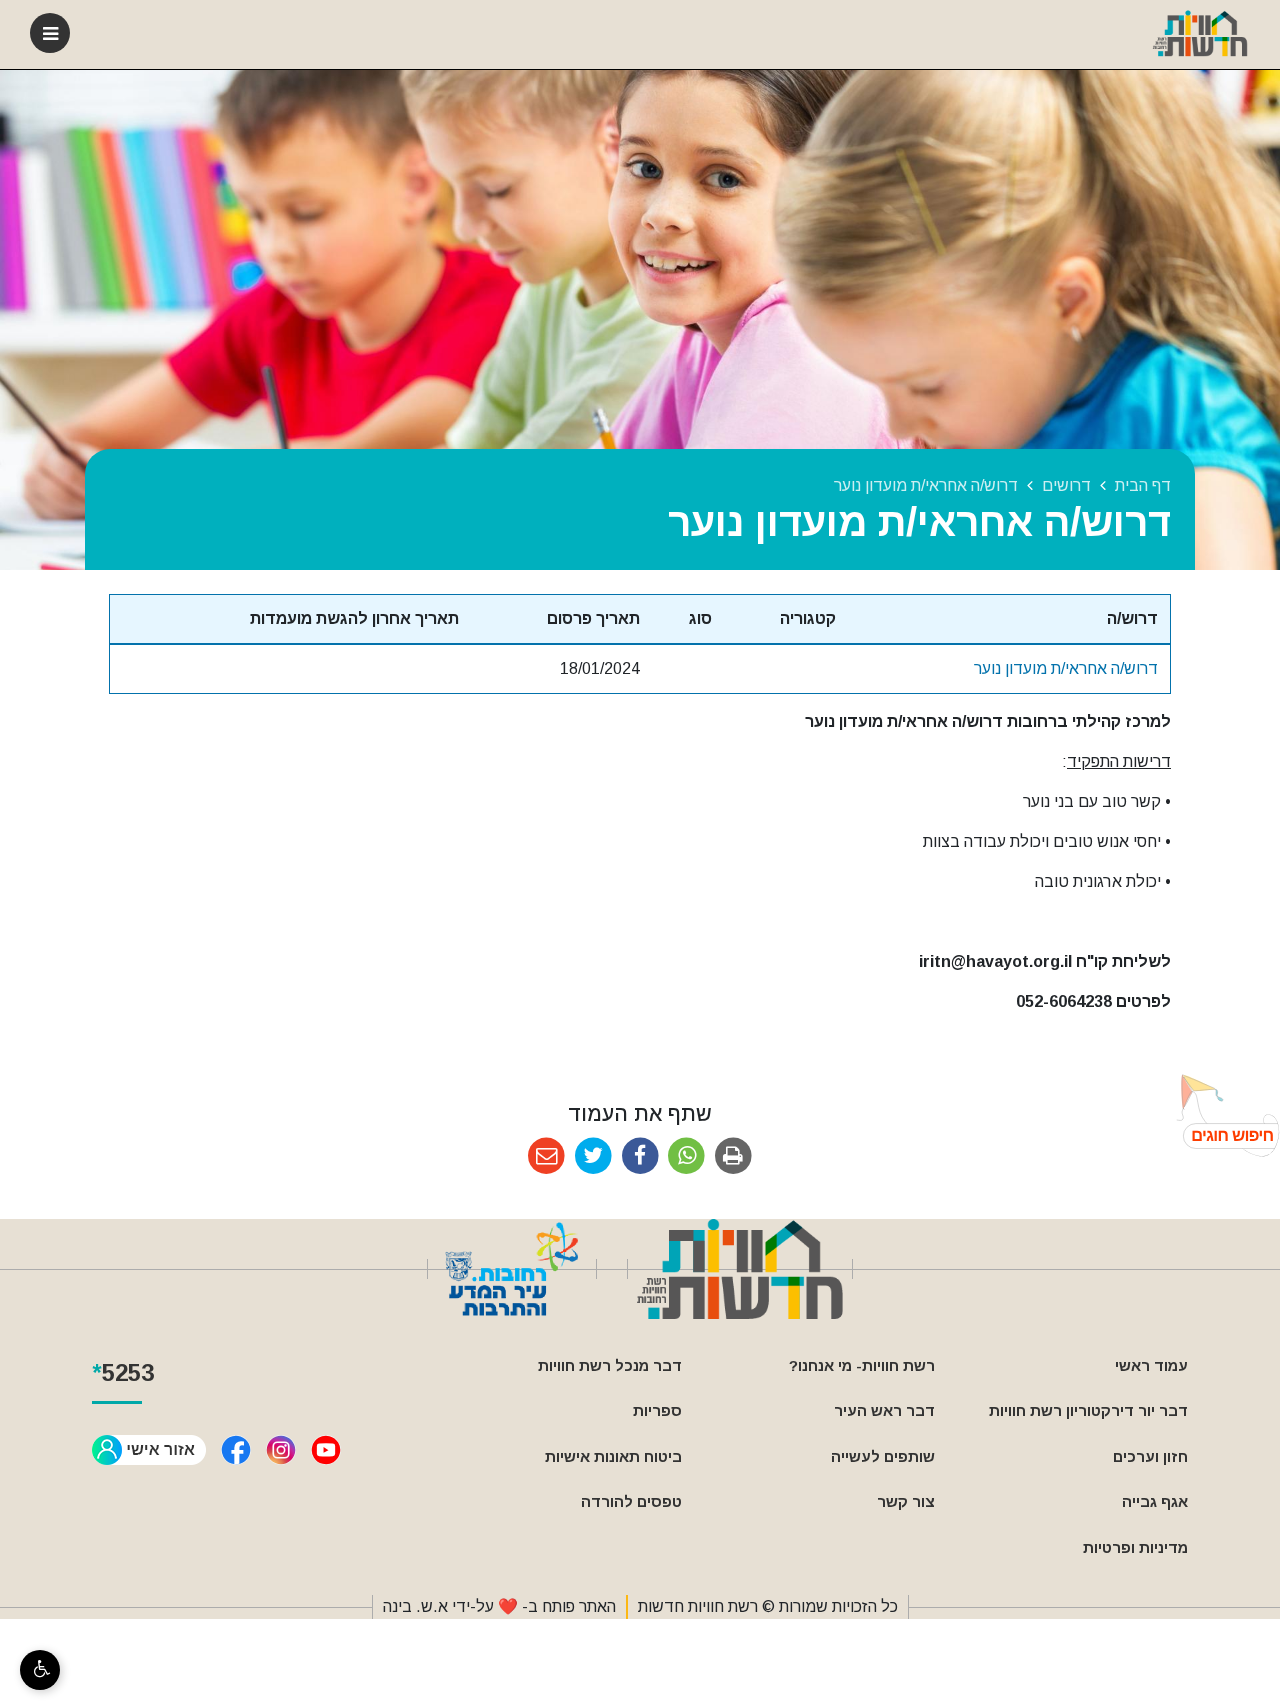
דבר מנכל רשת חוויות (610, 1365)
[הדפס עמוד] (733, 1156)
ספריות (657, 1410)
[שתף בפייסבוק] (640, 1156)
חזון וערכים (1150, 1456)
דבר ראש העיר (884, 1410)
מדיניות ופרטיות (1135, 1547)
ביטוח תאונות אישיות (613, 1456)
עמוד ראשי (1151, 1365)
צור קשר (906, 1501)
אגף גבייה (1155, 1501)
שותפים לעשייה (883, 1456)
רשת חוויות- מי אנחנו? (862, 1365)
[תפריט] (50, 33)
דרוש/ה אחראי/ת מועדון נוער (1066, 668)
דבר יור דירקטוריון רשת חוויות (1088, 1410)
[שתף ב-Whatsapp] (686, 1156)
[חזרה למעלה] (1222, 1115)
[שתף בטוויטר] (593, 1156)
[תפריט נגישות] (40, 1670)
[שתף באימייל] (546, 1156)
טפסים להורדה (631, 1501)
